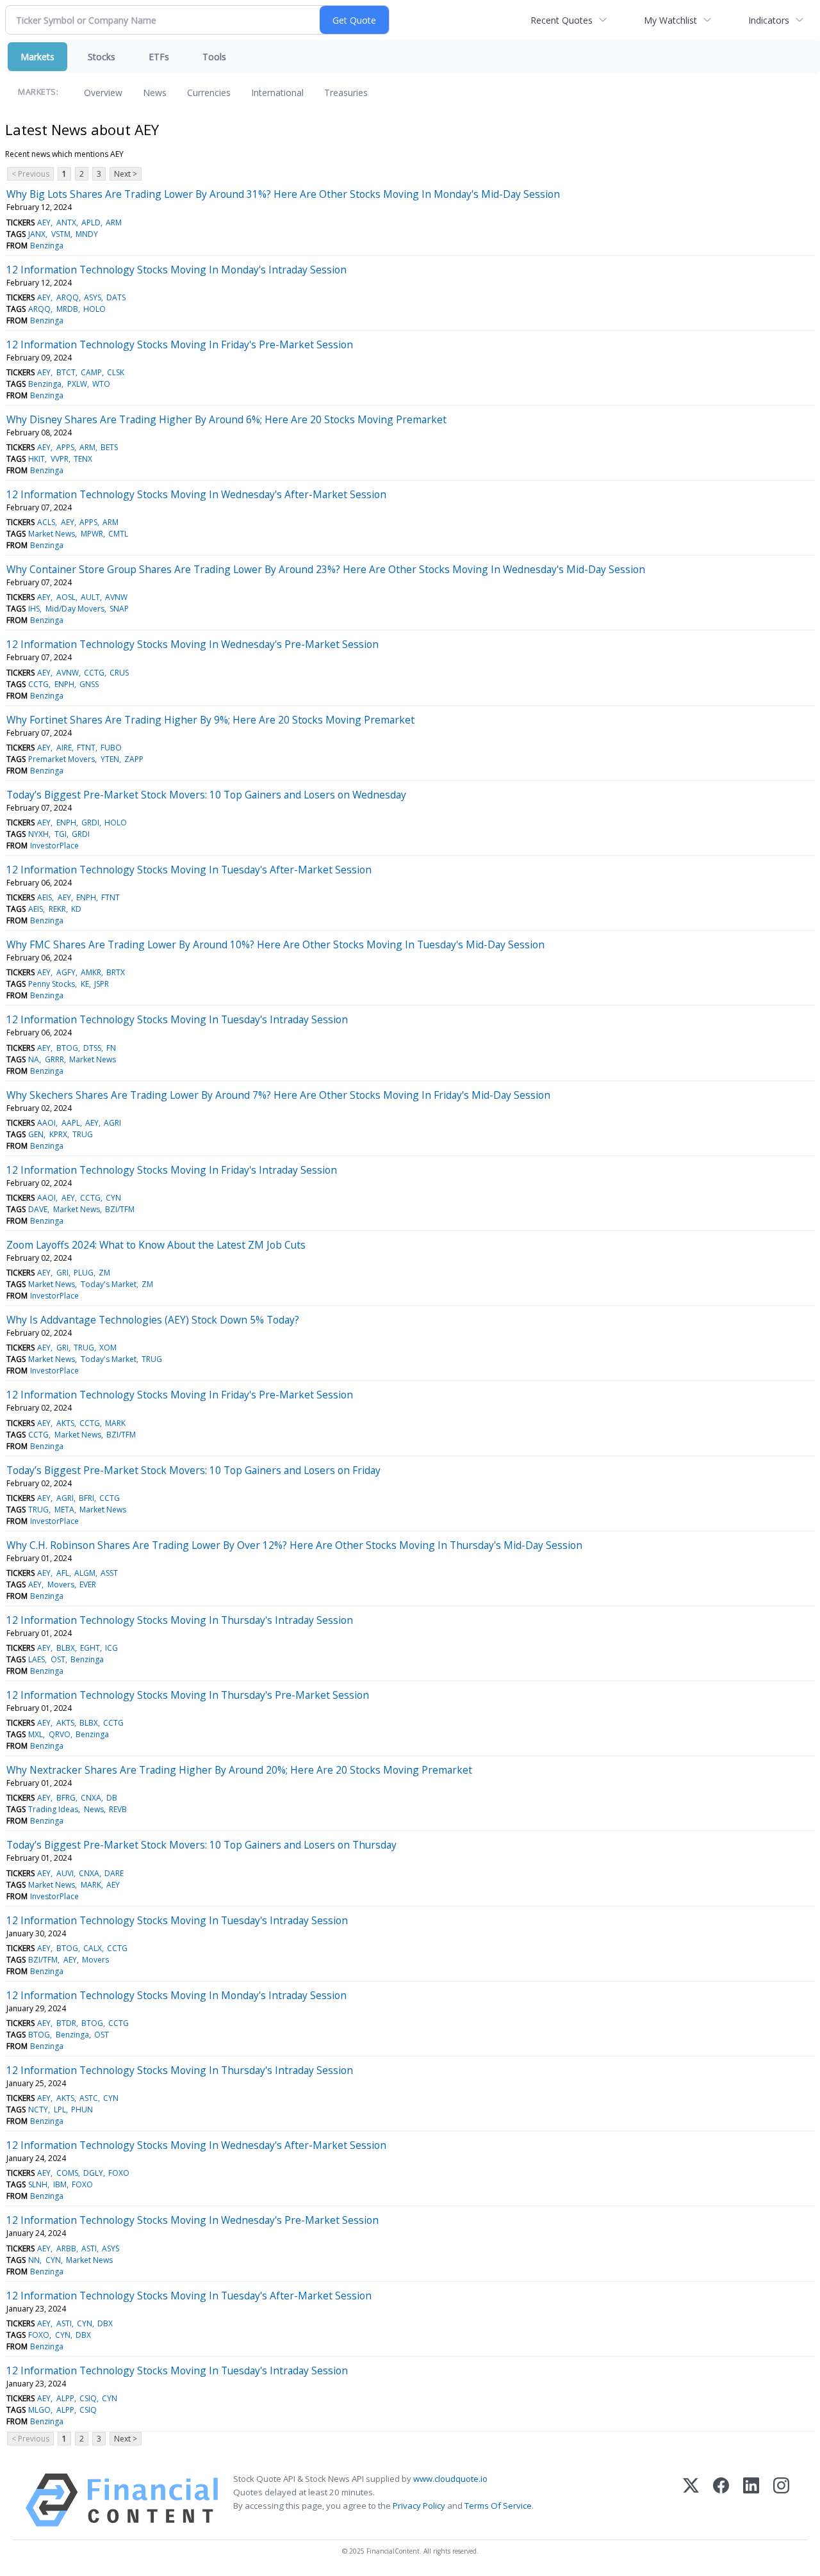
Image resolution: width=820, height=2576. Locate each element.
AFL (63, 1573)
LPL (60, 2110)
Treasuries (346, 93)
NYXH (38, 834)
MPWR (92, 534)
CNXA (91, 1798)
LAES (37, 1659)
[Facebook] (721, 2500)
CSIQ (88, 2398)
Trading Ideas (53, 1809)
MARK (115, 1423)
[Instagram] (781, 2500)
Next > (126, 174)
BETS (109, 447)
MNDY (87, 234)
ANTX (66, 223)
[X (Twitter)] (691, 2500)
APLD (91, 223)
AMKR (91, 972)
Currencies (209, 93)
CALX (93, 1948)
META (64, 1510)
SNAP (119, 609)
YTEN (110, 759)
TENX (83, 459)
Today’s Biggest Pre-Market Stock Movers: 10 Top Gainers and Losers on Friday (193, 1470)
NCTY (38, 2110)
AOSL (66, 597)
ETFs (159, 57)
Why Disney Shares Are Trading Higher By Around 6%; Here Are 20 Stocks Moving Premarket (226, 419)
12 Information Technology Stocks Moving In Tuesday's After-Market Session (189, 870)
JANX (37, 234)
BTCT (66, 372)
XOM (108, 1348)
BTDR (66, 2023)
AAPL (71, 1123)
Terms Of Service (498, 2506)
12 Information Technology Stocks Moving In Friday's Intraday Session (172, 1170)
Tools (214, 57)
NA (34, 1059)
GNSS (89, 684)
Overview (103, 93)
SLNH (38, 2184)
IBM (60, 2184)
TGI (61, 834)
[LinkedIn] (751, 2500)
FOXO (119, 2173)
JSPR (102, 984)
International (277, 93)
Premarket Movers (61, 759)
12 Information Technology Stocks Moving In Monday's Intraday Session (176, 270)
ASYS (93, 297)
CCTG (94, 673)
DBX (105, 2323)
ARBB (66, 2248)
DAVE (38, 1209)
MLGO (39, 2410)
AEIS (45, 897)
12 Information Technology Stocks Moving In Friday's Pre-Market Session (180, 344)
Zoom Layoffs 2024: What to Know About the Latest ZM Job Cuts (156, 1245)
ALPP (65, 2398)
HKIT (37, 459)
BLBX (66, 1648)
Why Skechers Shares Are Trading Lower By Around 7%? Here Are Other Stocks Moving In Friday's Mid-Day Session (278, 1095)
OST (58, 1659)
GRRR (54, 1059)
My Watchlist (670, 20)
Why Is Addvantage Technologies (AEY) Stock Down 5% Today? (153, 1320)
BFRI (86, 1498)
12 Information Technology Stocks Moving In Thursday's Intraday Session (180, 1620)
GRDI (90, 822)
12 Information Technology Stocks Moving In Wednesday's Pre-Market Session (193, 644)
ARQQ (68, 297)
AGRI (112, 1123)
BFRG (66, 1798)
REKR (57, 909)
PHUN (82, 2110)
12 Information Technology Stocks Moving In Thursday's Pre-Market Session (188, 1695)
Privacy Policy (419, 2506)
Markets (37, 57)
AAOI (46, 1123)
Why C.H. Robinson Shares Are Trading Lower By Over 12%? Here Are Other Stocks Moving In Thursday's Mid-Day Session (294, 1545)
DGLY (93, 2173)
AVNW (116, 597)
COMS (67, 2173)
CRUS (119, 673)
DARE (114, 1873)
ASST (109, 1573)
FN (111, 1048)
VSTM (61, 234)
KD (76, 909)
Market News (52, 534)
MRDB (67, 309)
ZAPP (134, 759)
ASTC (89, 2098)
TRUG (83, 1134)
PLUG (84, 1273)
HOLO (94, 309)
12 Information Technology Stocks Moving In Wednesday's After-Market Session (196, 494)
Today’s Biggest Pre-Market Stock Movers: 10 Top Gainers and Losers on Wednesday (206, 795)
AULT (90, 597)
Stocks (102, 57)
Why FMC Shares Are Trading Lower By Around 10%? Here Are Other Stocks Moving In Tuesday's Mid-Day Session (275, 944)
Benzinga (47, 246)
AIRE (64, 748)
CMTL (118, 534)
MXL (36, 1734)
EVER (88, 1584)
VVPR (60, 459)
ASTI (89, 2248)
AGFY (66, 972)
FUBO (111, 748)
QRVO (60, 1734)
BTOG (67, 1048)
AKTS (65, 1423)
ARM (114, 223)
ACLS (46, 522)
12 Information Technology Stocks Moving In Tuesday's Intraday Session (177, 1019)
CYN (113, 1198)
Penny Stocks (52, 984)
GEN (36, 1134)
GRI (62, 1273)
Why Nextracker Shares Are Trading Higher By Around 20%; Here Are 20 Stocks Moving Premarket (239, 1770)
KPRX (58, 1134)
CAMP (91, 372)
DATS (116, 297)
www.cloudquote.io (450, 2479)
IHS (34, 609)
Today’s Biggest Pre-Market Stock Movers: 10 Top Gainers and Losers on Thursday (201, 1845)
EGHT (90, 1648)
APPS (65, 447)
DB (112, 1798)
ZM (104, 1273)
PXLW (77, 384)
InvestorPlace (54, 846)
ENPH (64, 684)
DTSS (92, 1048)
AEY (44, 223)
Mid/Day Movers (75, 609)
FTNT (86, 748)
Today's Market (109, 1284)
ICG (111, 1648)
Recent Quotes (562, 20)
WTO (101, 384)
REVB (118, 1809)
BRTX (116, 972)
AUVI (65, 1873)
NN (34, 2260)
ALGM (85, 1573)
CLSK (116, 372)
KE (85, 984)
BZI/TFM (120, 1209)
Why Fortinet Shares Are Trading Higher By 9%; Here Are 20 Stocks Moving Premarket (210, 720)
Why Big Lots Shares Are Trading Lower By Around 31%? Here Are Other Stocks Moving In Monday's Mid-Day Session (283, 194)
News (155, 93)
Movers (61, 1584)
